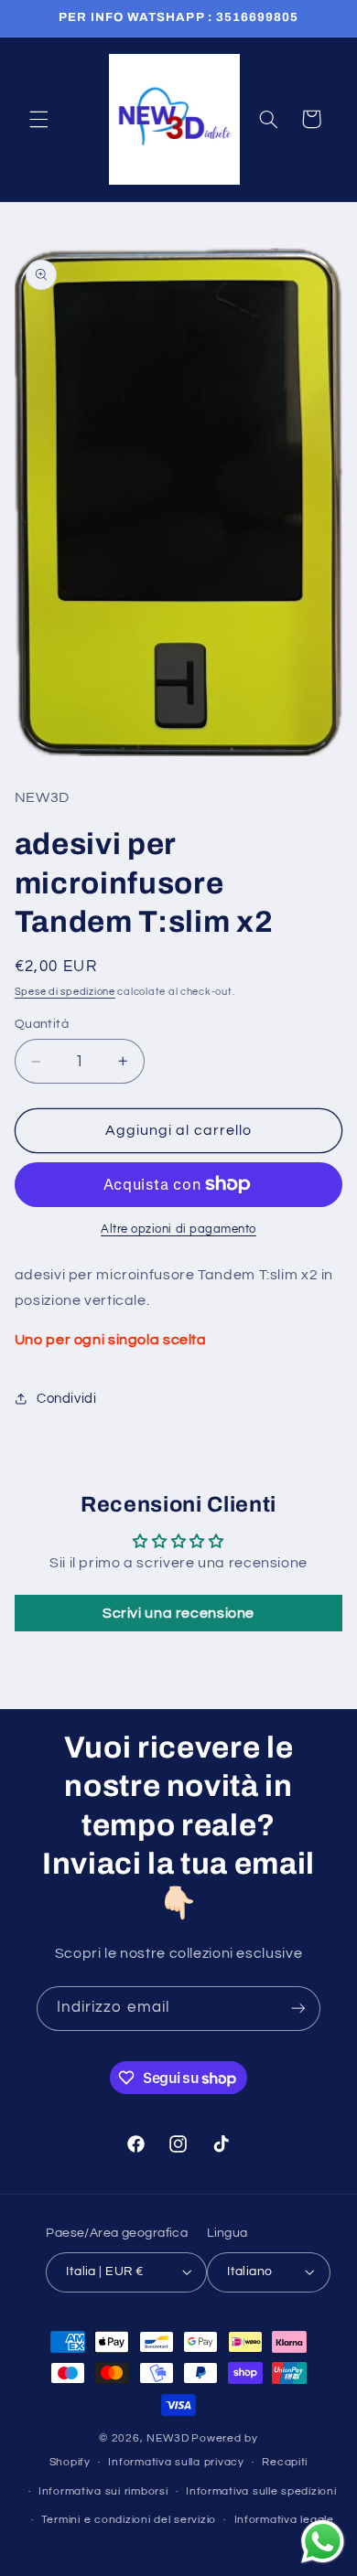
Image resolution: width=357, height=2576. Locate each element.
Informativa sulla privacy (176, 2462)
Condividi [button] (67, 1399)
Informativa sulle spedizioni (261, 2491)
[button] (38, 119)
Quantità (42, 1024)
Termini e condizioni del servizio (129, 2520)
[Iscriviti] (298, 2009)
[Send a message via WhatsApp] (323, 2542)
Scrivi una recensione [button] (178, 1613)
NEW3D (168, 2438)
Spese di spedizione (65, 992)
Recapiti (285, 2462)
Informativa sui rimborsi (103, 2491)
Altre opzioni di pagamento (178, 1229)
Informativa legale (284, 2520)
